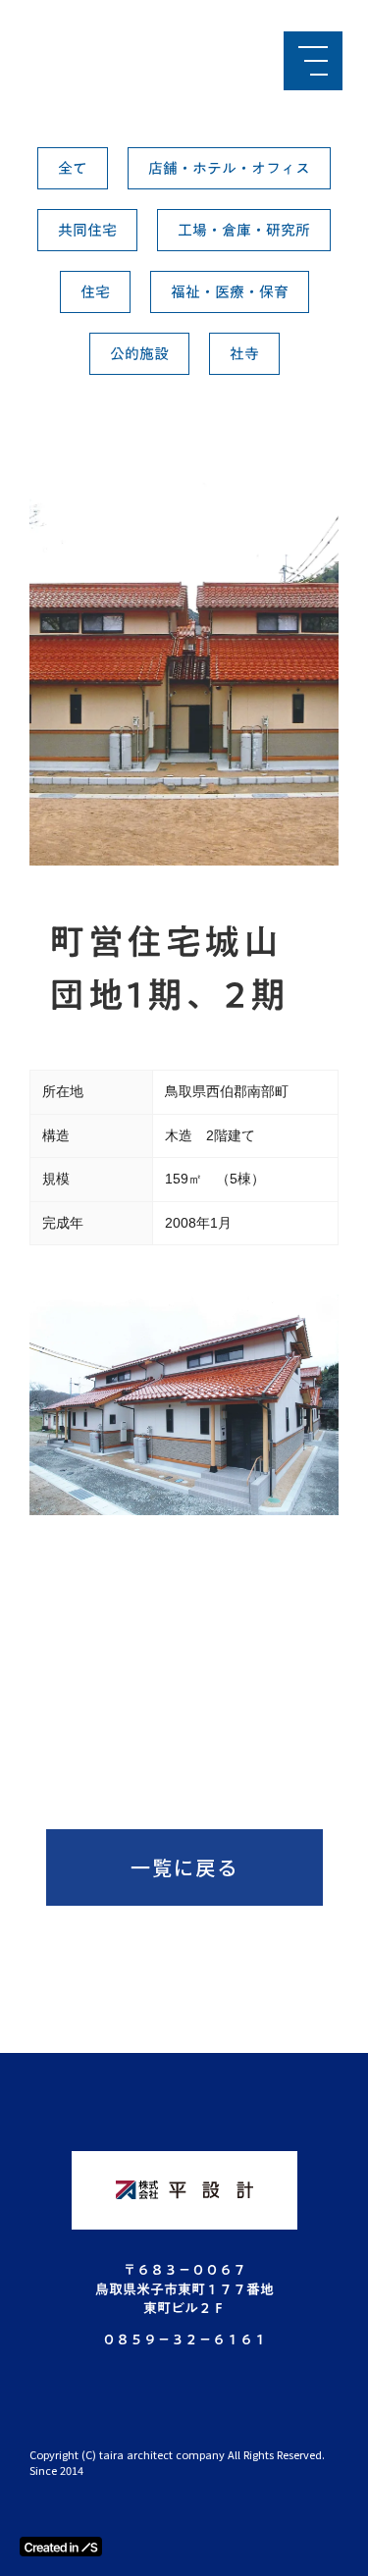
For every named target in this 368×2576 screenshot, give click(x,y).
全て (73, 168)
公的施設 (139, 353)
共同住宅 (87, 230)
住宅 (95, 291)
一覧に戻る (184, 1867)
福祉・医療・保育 (230, 291)
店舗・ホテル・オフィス (229, 168)
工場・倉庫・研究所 (244, 230)
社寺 (244, 353)
